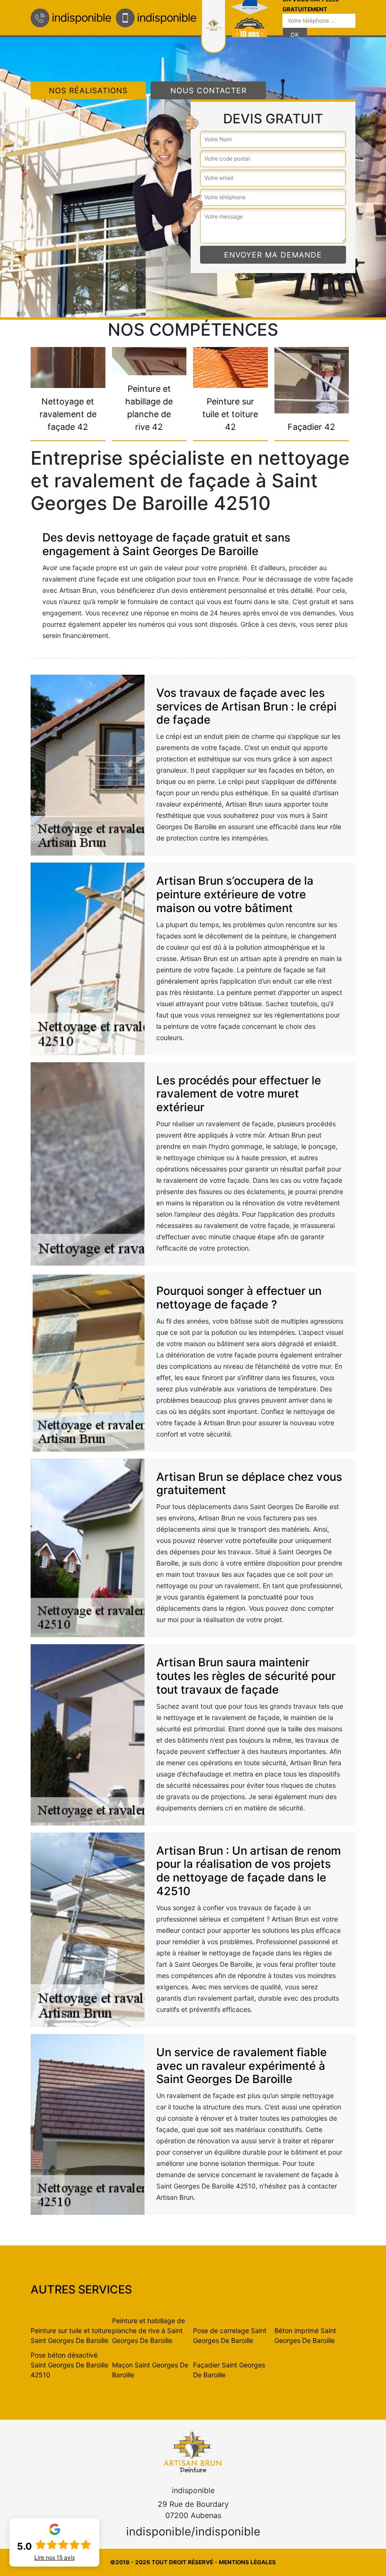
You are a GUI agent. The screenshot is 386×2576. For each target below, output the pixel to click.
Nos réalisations (88, 90)
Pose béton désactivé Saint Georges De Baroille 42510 (69, 2365)
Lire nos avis (55, 2558)
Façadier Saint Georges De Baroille (229, 2370)
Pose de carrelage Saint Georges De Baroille (230, 2335)
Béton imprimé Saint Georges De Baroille (305, 2335)
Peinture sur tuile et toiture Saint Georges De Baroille (71, 2335)
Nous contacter (209, 90)
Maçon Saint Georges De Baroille (150, 2370)
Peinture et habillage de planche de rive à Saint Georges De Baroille (149, 2330)
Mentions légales (247, 2562)
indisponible (81, 18)
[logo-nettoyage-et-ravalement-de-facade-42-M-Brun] (193, 2451)
